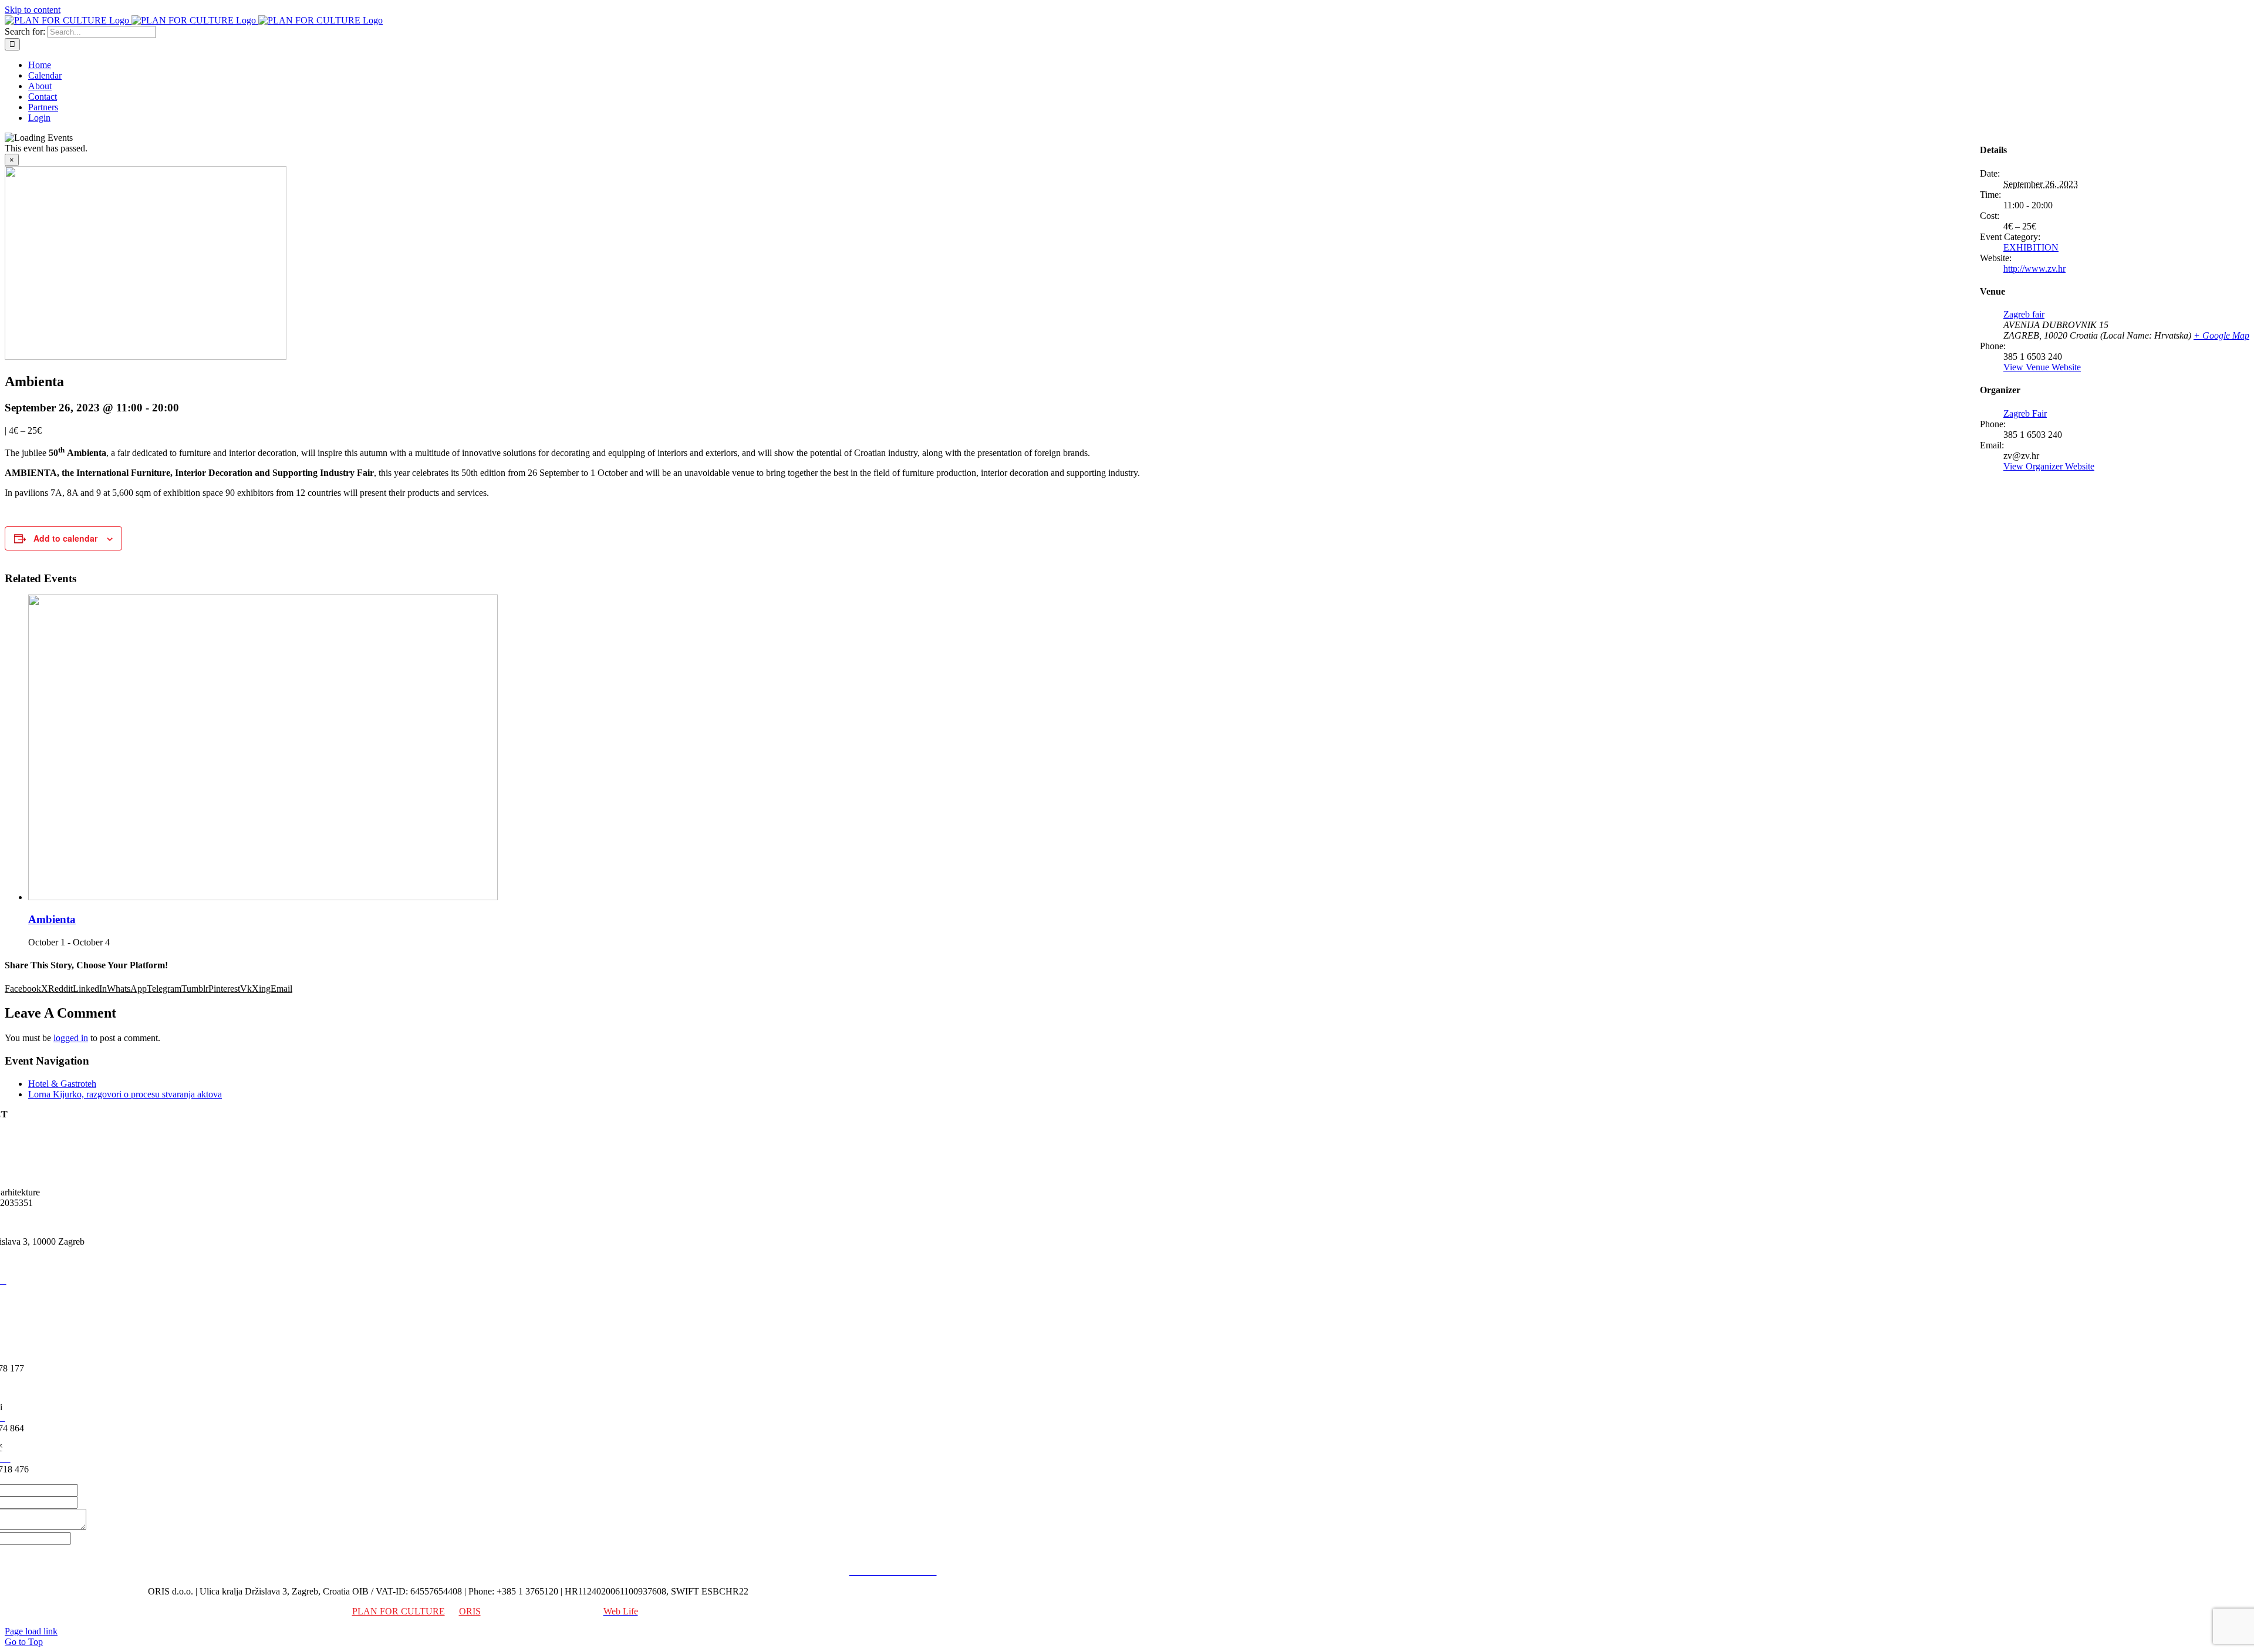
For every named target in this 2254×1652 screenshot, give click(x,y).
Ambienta (52, 919)
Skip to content (33, 10)
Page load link (31, 1631)
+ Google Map (2221, 335)
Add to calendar (65, 538)
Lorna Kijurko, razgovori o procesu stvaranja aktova (125, 1094)
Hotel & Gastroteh (62, 1084)
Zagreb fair (2024, 314)
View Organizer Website (2049, 466)
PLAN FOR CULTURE (399, 1611)
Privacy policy (816, 1571)
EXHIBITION (2031, 247)
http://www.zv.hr (2034, 268)
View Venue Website (2042, 367)
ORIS (470, 1611)
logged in (71, 1038)
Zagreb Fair (2025, 413)
